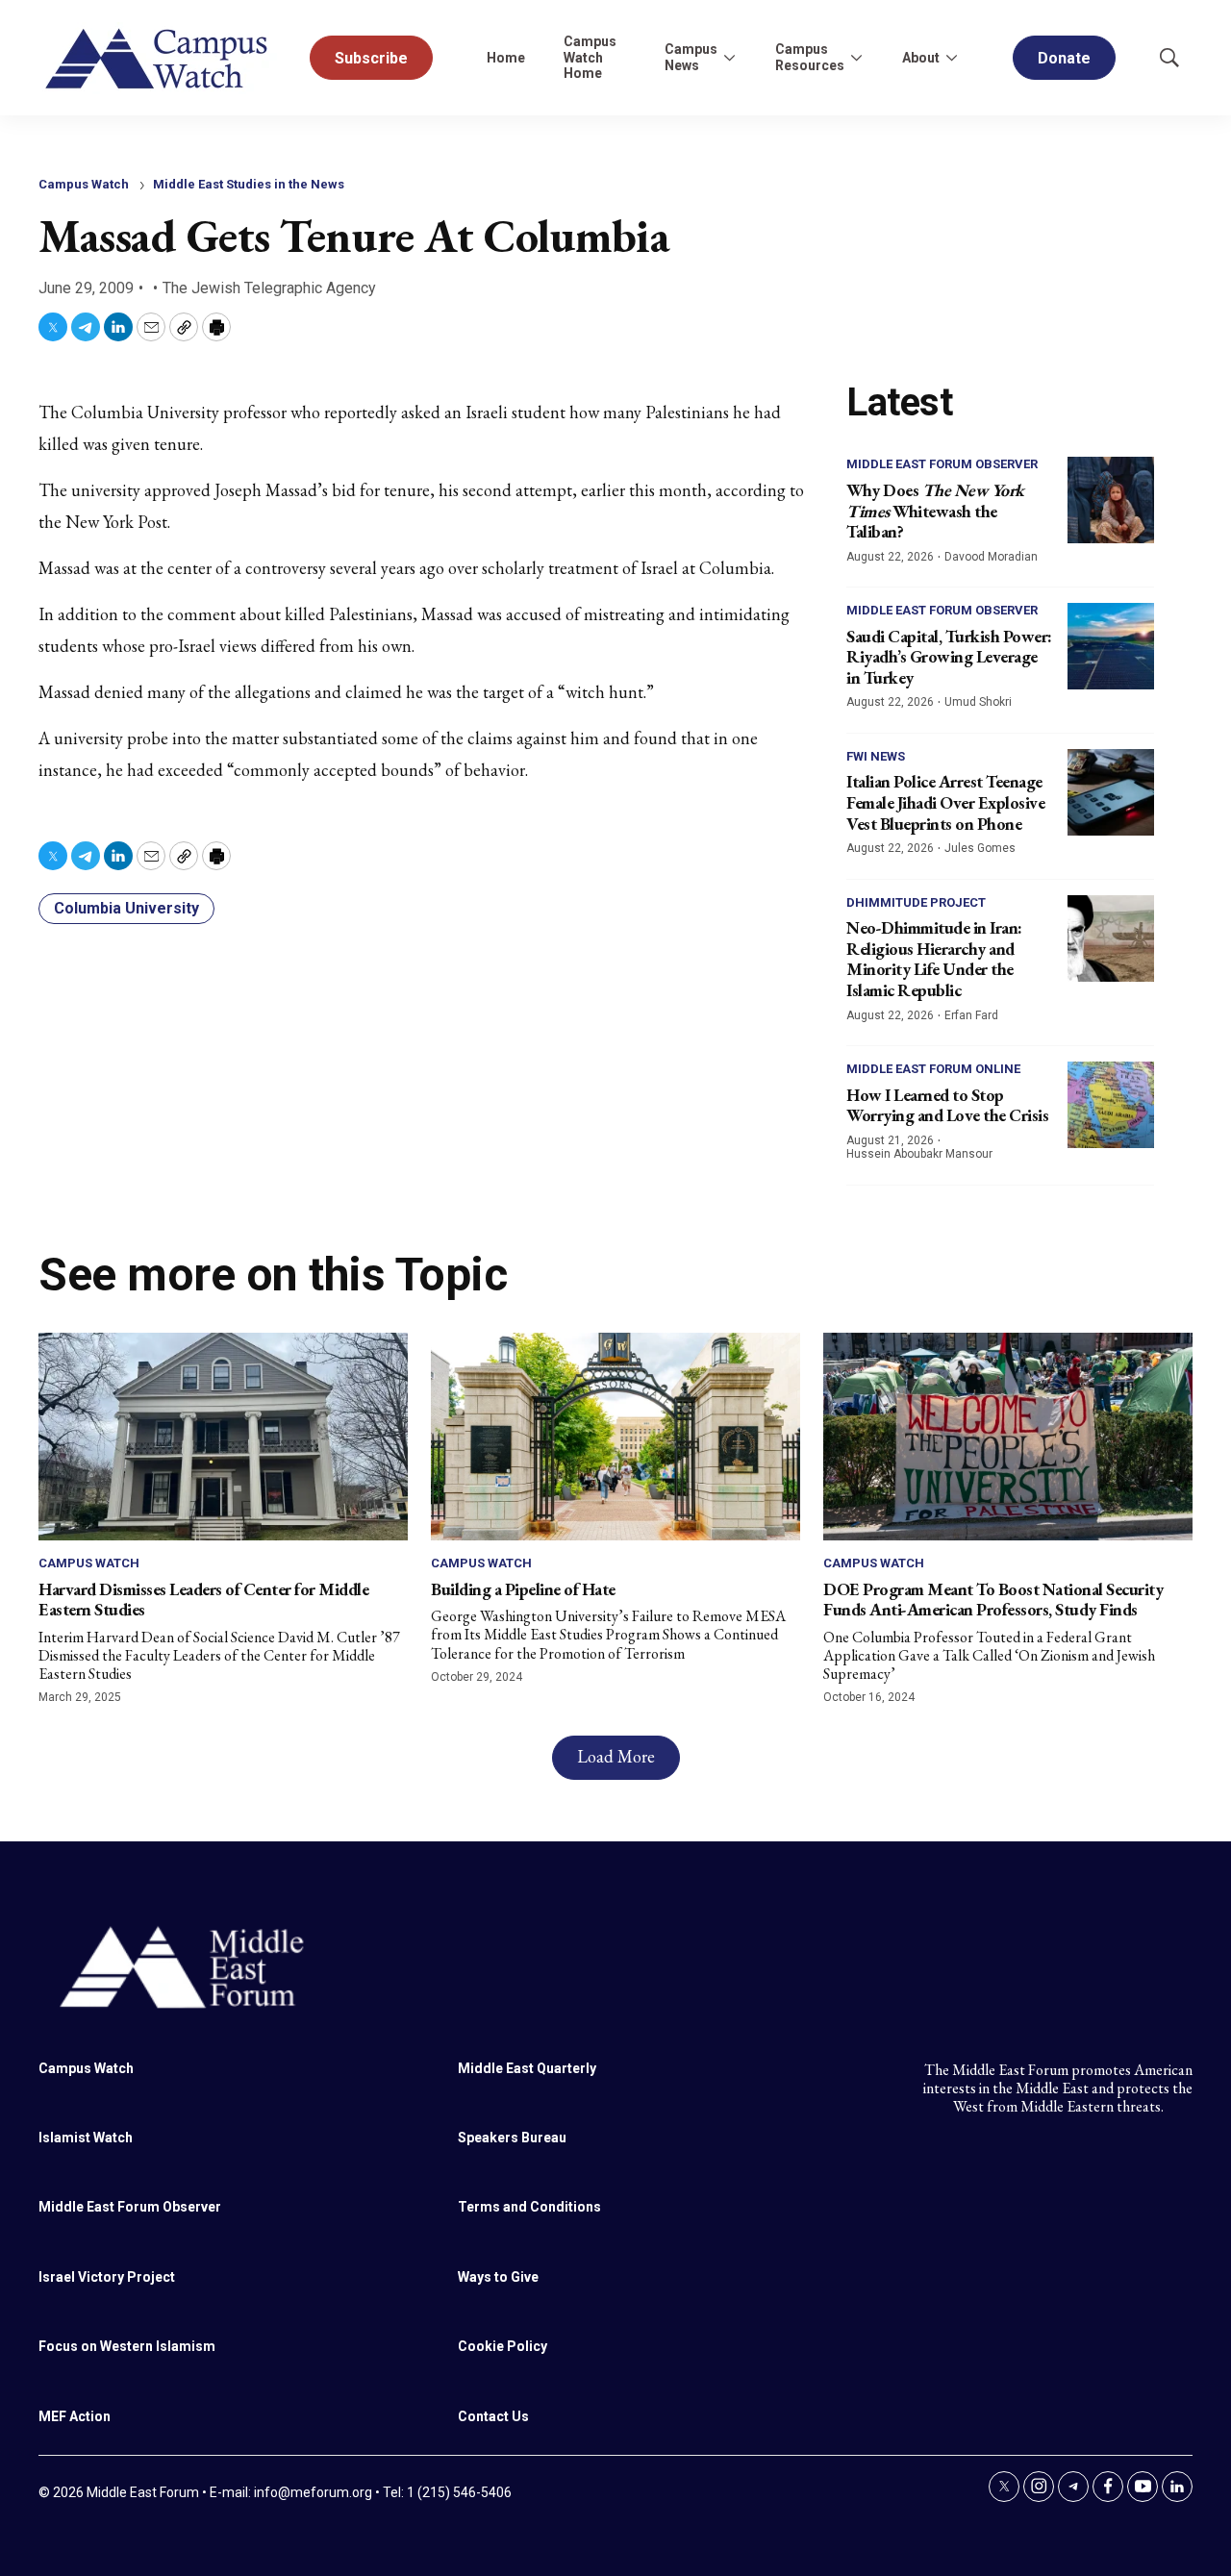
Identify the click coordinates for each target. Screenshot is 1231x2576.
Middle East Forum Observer (942, 464)
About (921, 58)
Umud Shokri (978, 702)
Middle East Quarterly (527, 2068)
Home (506, 58)
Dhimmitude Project (916, 902)
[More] (729, 58)
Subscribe (371, 58)
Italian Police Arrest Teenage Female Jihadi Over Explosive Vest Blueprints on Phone (945, 802)
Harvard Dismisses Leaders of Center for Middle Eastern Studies (203, 1600)
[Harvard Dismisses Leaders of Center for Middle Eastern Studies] (223, 1437)
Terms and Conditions (529, 2207)
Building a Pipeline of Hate (523, 1589)
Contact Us (493, 2416)
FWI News (876, 756)
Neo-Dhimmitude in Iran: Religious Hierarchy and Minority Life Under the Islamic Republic (934, 959)
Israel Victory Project (107, 2277)
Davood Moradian (991, 557)
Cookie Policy (502, 2346)
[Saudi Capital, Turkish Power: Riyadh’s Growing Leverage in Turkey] (1111, 646)
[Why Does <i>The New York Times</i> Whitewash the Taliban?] (1111, 500)
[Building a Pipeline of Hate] (615, 1437)
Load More (616, 1756)
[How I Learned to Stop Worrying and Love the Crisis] (1111, 1105)
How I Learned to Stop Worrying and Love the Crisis (947, 1105)
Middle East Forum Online (933, 1069)
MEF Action (75, 2416)
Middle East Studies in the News (249, 184)
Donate (1064, 58)
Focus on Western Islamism (127, 2346)
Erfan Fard (971, 1015)
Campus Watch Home (590, 58)
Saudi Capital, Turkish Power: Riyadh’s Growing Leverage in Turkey (949, 657)
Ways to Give (498, 2277)
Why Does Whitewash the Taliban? (935, 511)
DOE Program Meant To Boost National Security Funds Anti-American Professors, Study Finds (993, 1600)
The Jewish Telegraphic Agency (269, 288)
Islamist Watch (86, 2138)
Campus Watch (84, 184)
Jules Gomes (980, 848)
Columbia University (126, 908)
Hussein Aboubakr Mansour (919, 1154)
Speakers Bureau (512, 2138)
